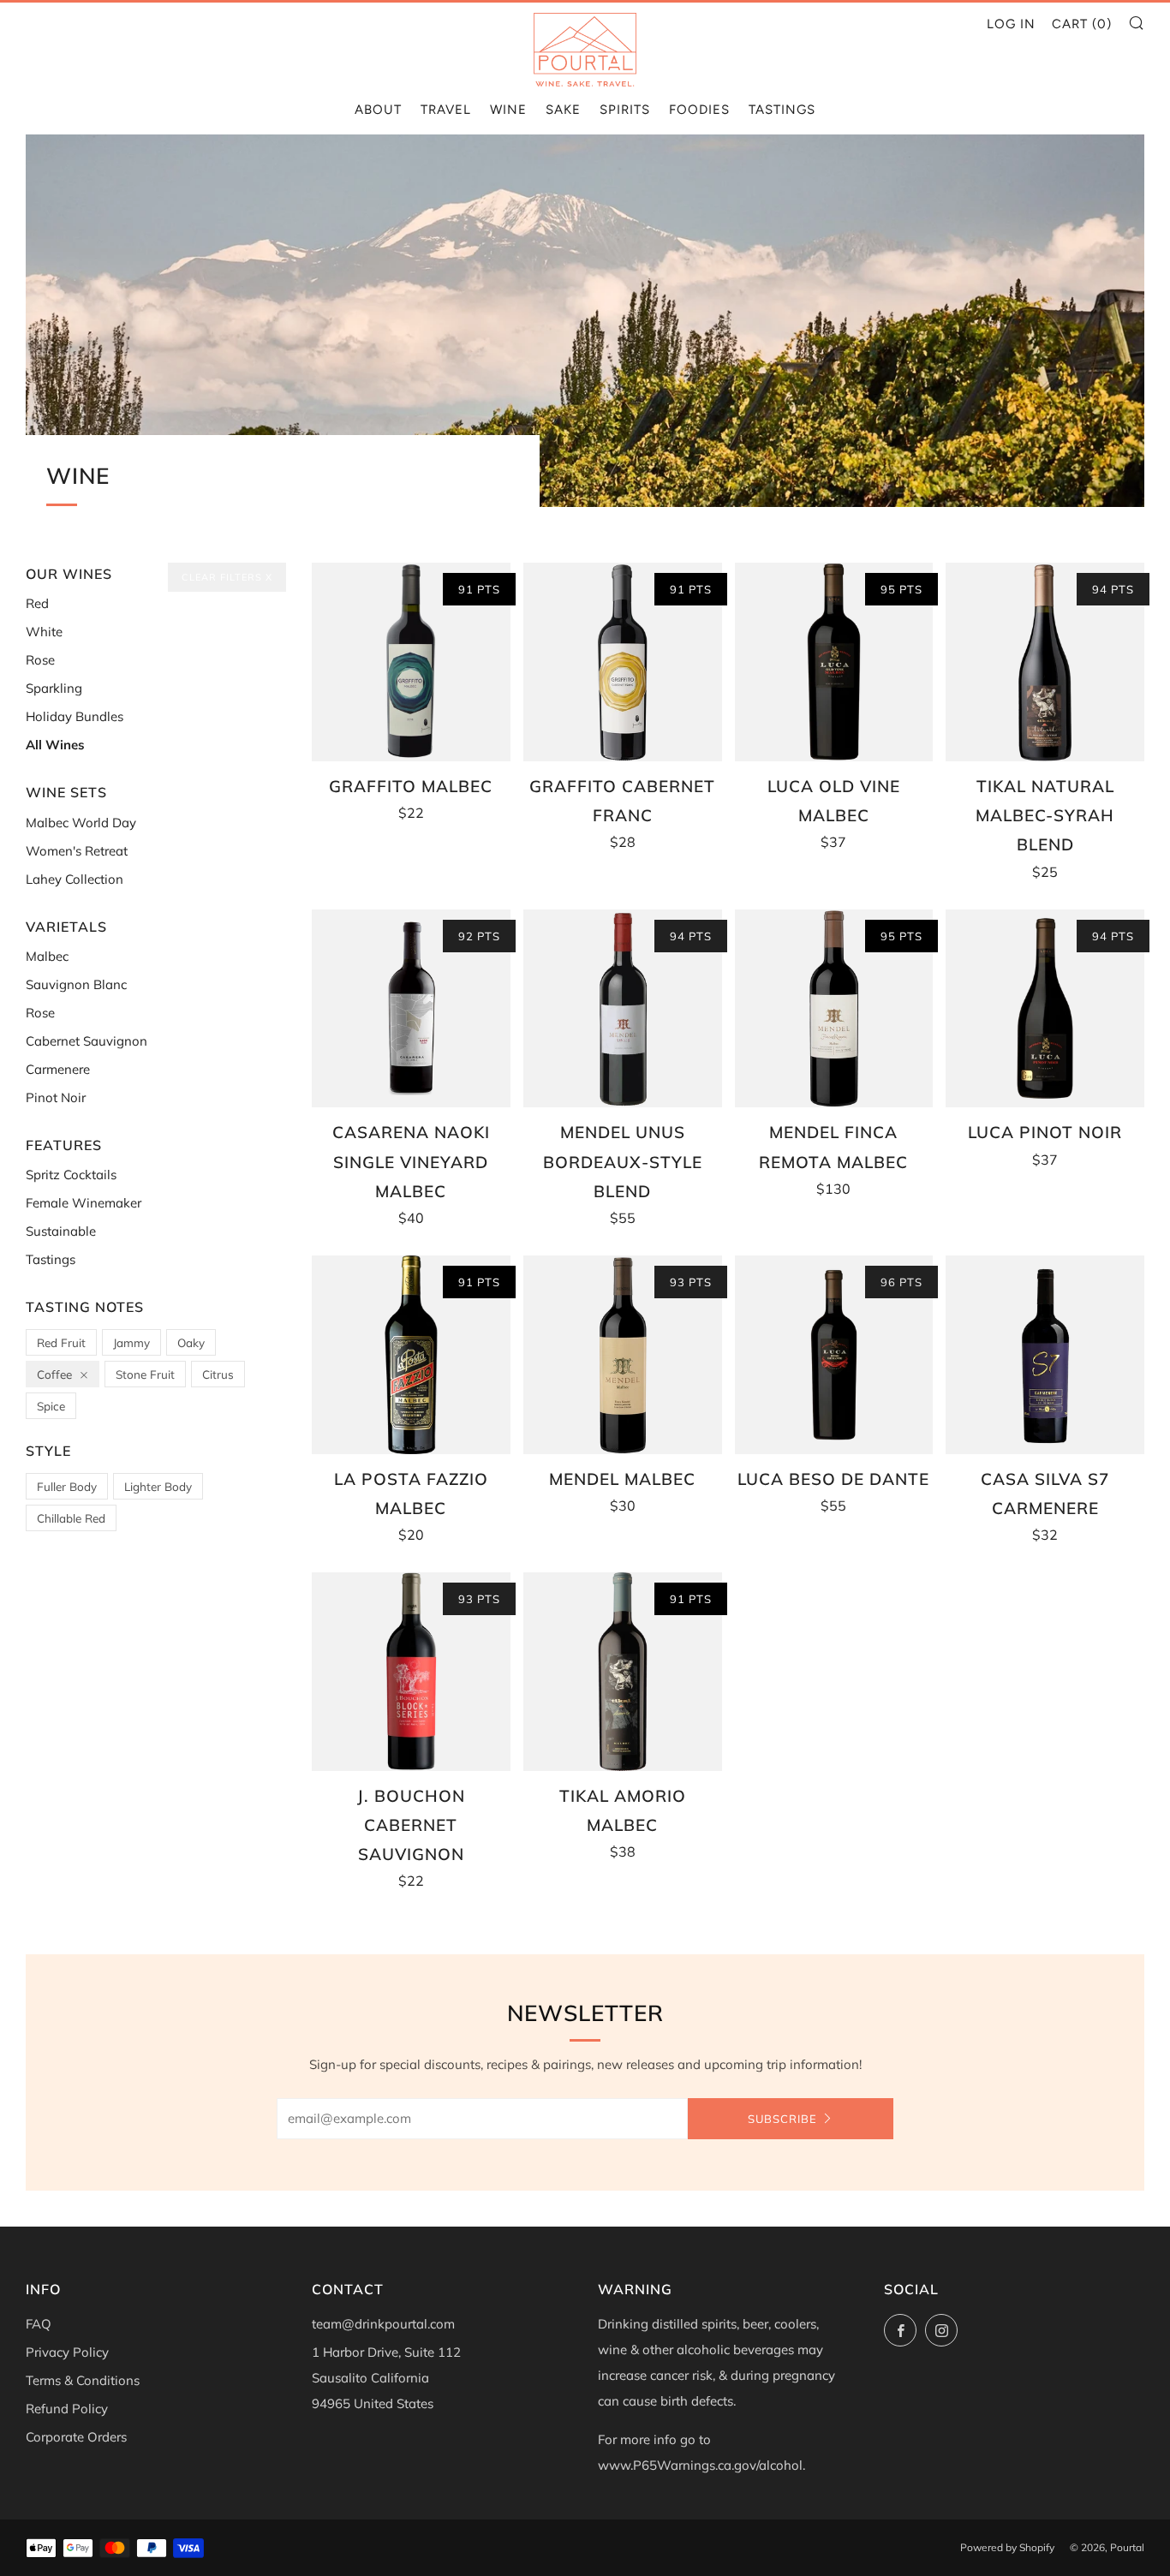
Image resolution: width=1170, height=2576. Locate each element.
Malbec (47, 956)
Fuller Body (67, 1486)
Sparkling (54, 688)
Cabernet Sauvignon (87, 1041)
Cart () (1082, 24)
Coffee (54, 1374)
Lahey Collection (75, 879)
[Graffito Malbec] (411, 662)
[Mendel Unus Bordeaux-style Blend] (623, 1009)
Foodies (699, 110)
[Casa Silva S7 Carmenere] (1045, 1355)
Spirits (625, 110)
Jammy (131, 1342)
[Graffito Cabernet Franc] (623, 662)
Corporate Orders (76, 2437)
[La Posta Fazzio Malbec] (411, 1355)
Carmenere (58, 1069)
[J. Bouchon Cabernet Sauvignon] (411, 1672)
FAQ (39, 2324)
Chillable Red (71, 1518)
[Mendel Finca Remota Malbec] (834, 1009)
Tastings (782, 110)
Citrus (218, 1374)
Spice (51, 1406)
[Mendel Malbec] (623, 1355)
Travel (446, 110)
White (44, 632)
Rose (40, 660)
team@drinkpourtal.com (383, 2324)
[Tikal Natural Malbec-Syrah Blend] (1045, 662)
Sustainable (61, 1231)
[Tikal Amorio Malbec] (623, 1672)
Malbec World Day (81, 823)
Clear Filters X (227, 577)
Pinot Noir (56, 1097)
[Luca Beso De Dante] (834, 1355)
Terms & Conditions (83, 2380)
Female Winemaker (84, 1203)
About (378, 110)
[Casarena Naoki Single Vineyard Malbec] (411, 1009)
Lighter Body (158, 1486)
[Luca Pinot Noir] (1045, 1009)
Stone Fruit (145, 1374)
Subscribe (782, 2119)
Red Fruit (61, 1342)
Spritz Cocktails (71, 1175)
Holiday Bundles (75, 716)
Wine (508, 110)
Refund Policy (67, 2409)
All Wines (55, 745)
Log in (1011, 24)
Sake (563, 110)
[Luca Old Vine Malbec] (834, 662)
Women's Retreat (77, 851)
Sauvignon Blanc (76, 984)
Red (37, 603)
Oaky (191, 1342)
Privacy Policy (67, 2352)
